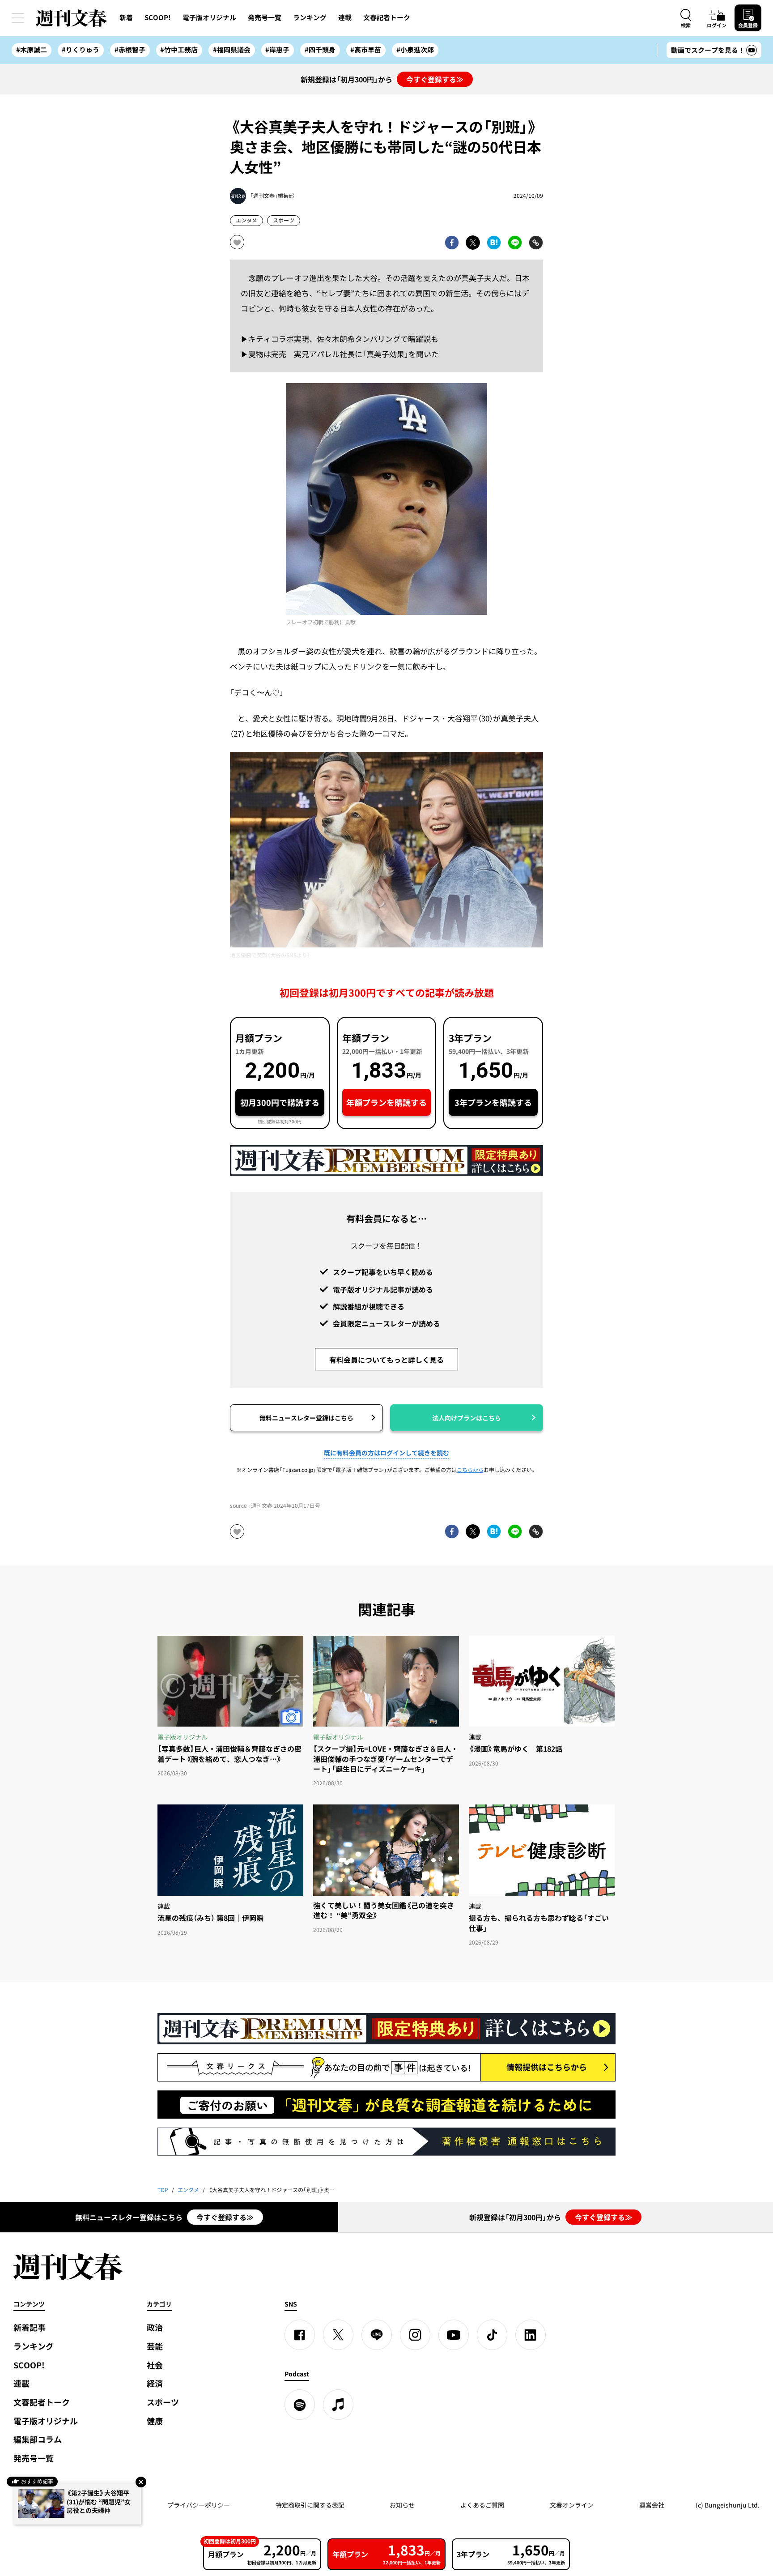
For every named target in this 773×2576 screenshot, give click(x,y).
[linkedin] (531, 2335)
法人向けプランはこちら (467, 1418)
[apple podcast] (338, 2405)
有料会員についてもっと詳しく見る (386, 1360)
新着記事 (30, 2327)
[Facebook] (300, 2335)
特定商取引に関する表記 (310, 2505)
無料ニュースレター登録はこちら (306, 1418)
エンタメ (246, 220)
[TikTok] (492, 2335)
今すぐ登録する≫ (435, 79)
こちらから (470, 1470)
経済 (155, 2383)
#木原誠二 (32, 50)
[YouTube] (454, 2335)
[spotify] (300, 2405)
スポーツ (284, 220)
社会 (155, 2365)
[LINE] (377, 2335)
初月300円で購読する (280, 1102)
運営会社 (652, 2505)
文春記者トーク (387, 17)
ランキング (310, 17)
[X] (338, 2335)
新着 (126, 17)
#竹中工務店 (179, 50)
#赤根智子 (130, 50)
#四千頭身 (320, 50)
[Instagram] (415, 2335)
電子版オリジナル (209, 17)
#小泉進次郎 (415, 50)
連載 (345, 17)
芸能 (155, 2346)
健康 (155, 2421)
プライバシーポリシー (199, 2505)
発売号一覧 (265, 17)
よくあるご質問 (482, 2505)
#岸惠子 (277, 50)
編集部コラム (38, 2439)
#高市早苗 (366, 50)
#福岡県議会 (232, 50)
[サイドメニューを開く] (18, 18)
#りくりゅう (81, 50)
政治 (155, 2327)
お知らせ (402, 2505)
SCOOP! (158, 17)
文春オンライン (572, 2505)
